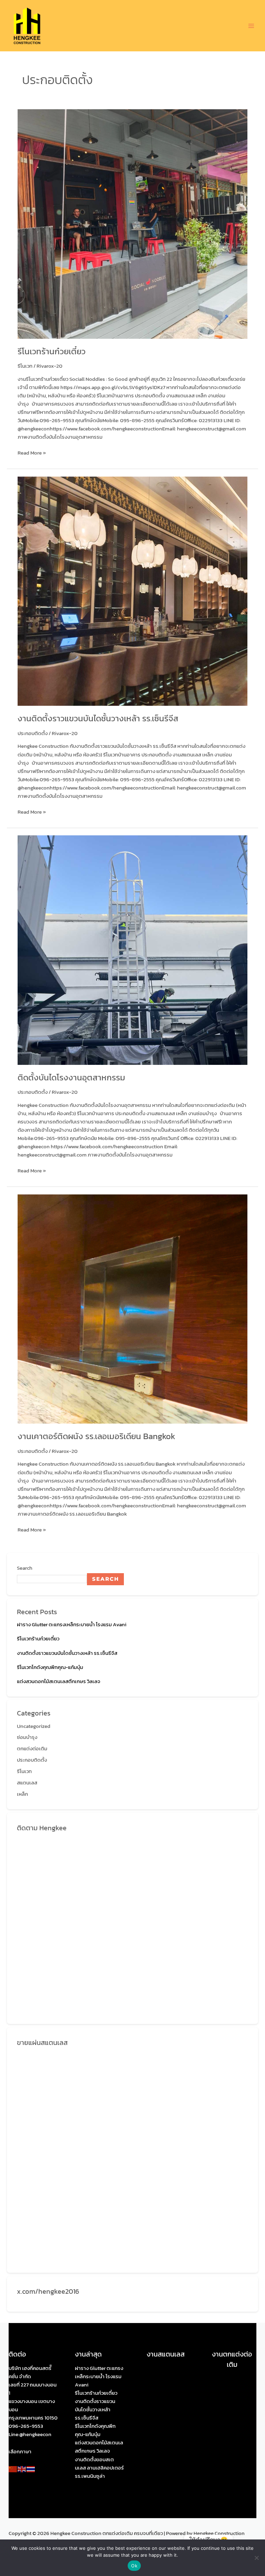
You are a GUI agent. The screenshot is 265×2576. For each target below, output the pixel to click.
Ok (134, 2566)
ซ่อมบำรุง (27, 1737)
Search (25, 1568)
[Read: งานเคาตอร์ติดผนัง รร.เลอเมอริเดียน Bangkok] (132, 1309)
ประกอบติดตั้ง (33, 733)
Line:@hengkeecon (30, 2434)
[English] (22, 2469)
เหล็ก (22, 1794)
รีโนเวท (25, 366)
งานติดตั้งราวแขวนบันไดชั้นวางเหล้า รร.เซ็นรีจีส (98, 718)
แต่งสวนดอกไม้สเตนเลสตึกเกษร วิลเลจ (59, 1681)
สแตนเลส (27, 1783)
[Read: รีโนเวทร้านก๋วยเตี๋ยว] (132, 224)
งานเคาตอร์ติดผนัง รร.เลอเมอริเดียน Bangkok (96, 1436)
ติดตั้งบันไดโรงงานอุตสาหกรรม (71, 1077)
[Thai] (31, 2469)
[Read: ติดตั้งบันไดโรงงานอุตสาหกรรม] (132, 950)
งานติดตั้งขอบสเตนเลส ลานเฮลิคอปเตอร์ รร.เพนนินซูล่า (99, 2468)
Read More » (32, 453)
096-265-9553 (26, 2426)
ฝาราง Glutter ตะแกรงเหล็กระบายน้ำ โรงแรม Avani (72, 1625)
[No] (256, 2558)
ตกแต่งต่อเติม (32, 1749)
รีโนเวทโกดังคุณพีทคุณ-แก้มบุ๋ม (50, 1667)
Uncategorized (34, 1726)
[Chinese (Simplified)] (13, 2469)
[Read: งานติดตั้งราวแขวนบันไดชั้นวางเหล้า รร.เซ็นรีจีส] (132, 591)
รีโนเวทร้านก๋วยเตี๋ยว (52, 351)
